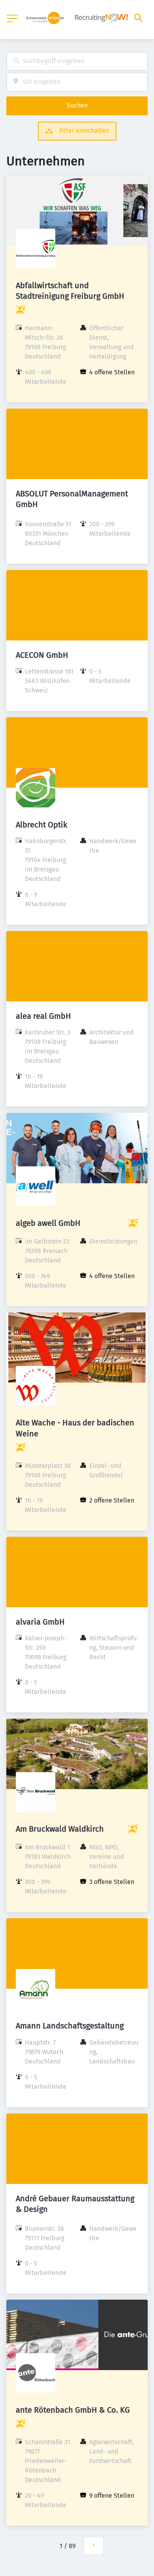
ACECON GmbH (42, 655)
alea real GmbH (43, 1016)
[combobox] (77, 61)
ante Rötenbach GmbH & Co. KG (73, 2410)
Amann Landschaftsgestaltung (70, 2026)
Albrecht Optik (41, 825)
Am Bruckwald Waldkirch (60, 1829)
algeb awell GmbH (48, 1223)
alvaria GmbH (40, 1622)
